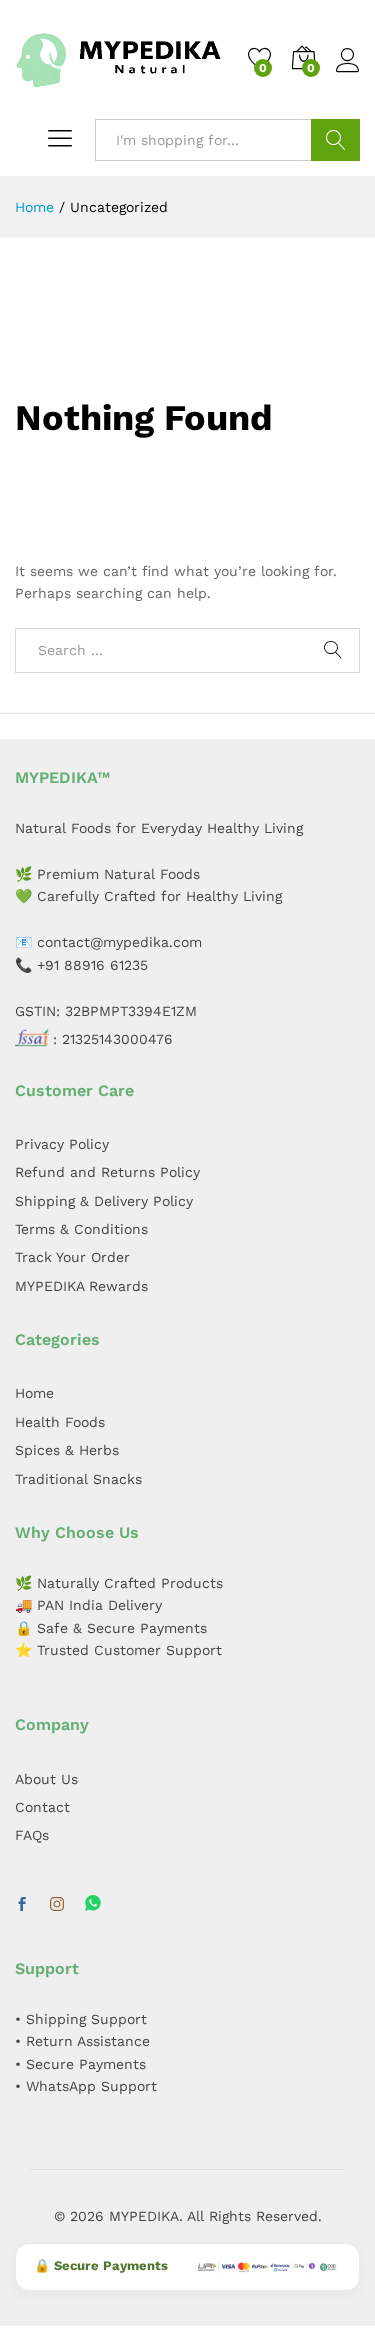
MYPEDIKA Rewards (81, 1286)
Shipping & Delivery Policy (104, 1201)
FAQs (32, 1835)
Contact (42, 1807)
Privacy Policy (62, 1144)
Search (335, 140)
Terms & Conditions (81, 1229)
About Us (46, 1779)
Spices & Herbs (67, 1450)
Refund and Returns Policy (107, 1172)
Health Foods (60, 1422)
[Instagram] (57, 1905)
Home (34, 1393)
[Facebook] (22, 1905)
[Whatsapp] (93, 1904)
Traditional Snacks (78, 1479)
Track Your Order (72, 1257)
